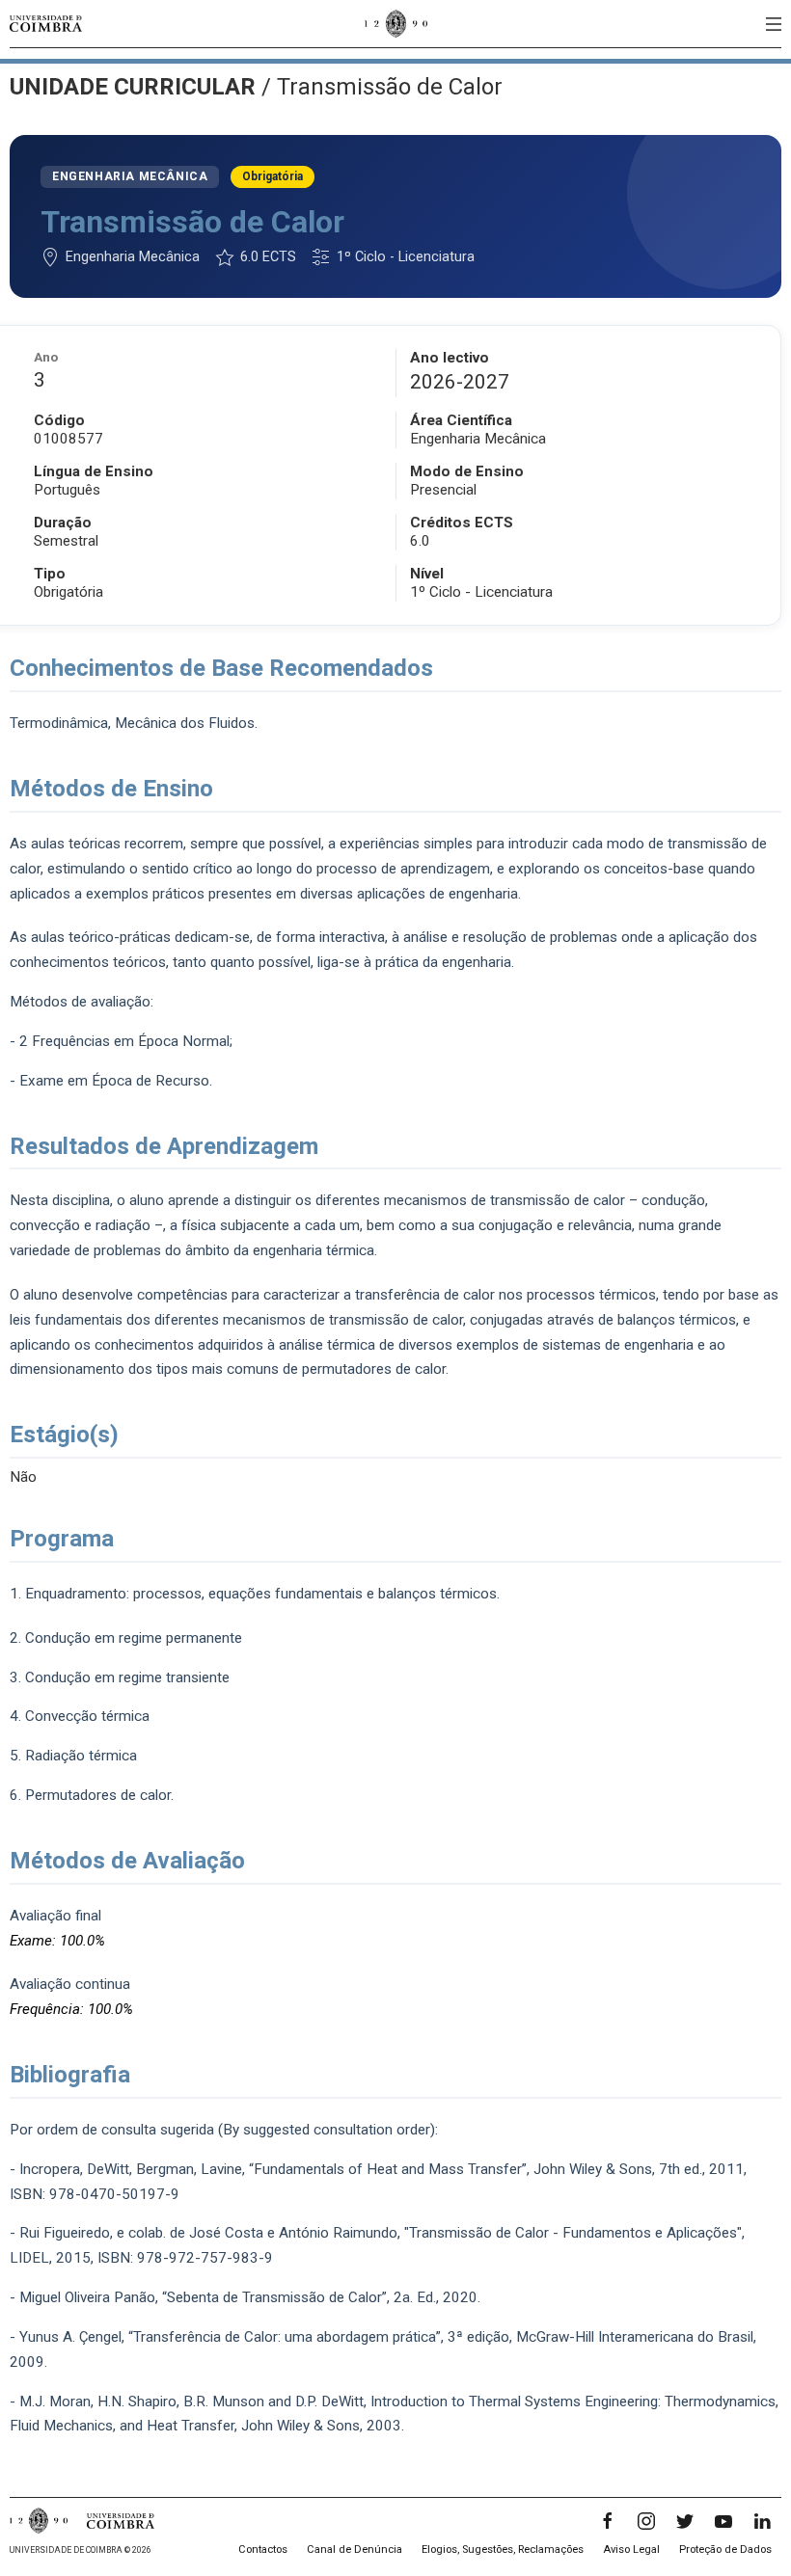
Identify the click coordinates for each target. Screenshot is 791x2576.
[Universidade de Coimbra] (46, 24)
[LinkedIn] (762, 2521)
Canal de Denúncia (355, 2549)
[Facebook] (608, 2521)
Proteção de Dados (725, 2549)
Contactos (263, 2549)
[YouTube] (723, 2521)
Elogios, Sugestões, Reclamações (503, 2549)
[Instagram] (646, 2521)
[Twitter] (685, 2521)
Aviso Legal (631, 2549)
